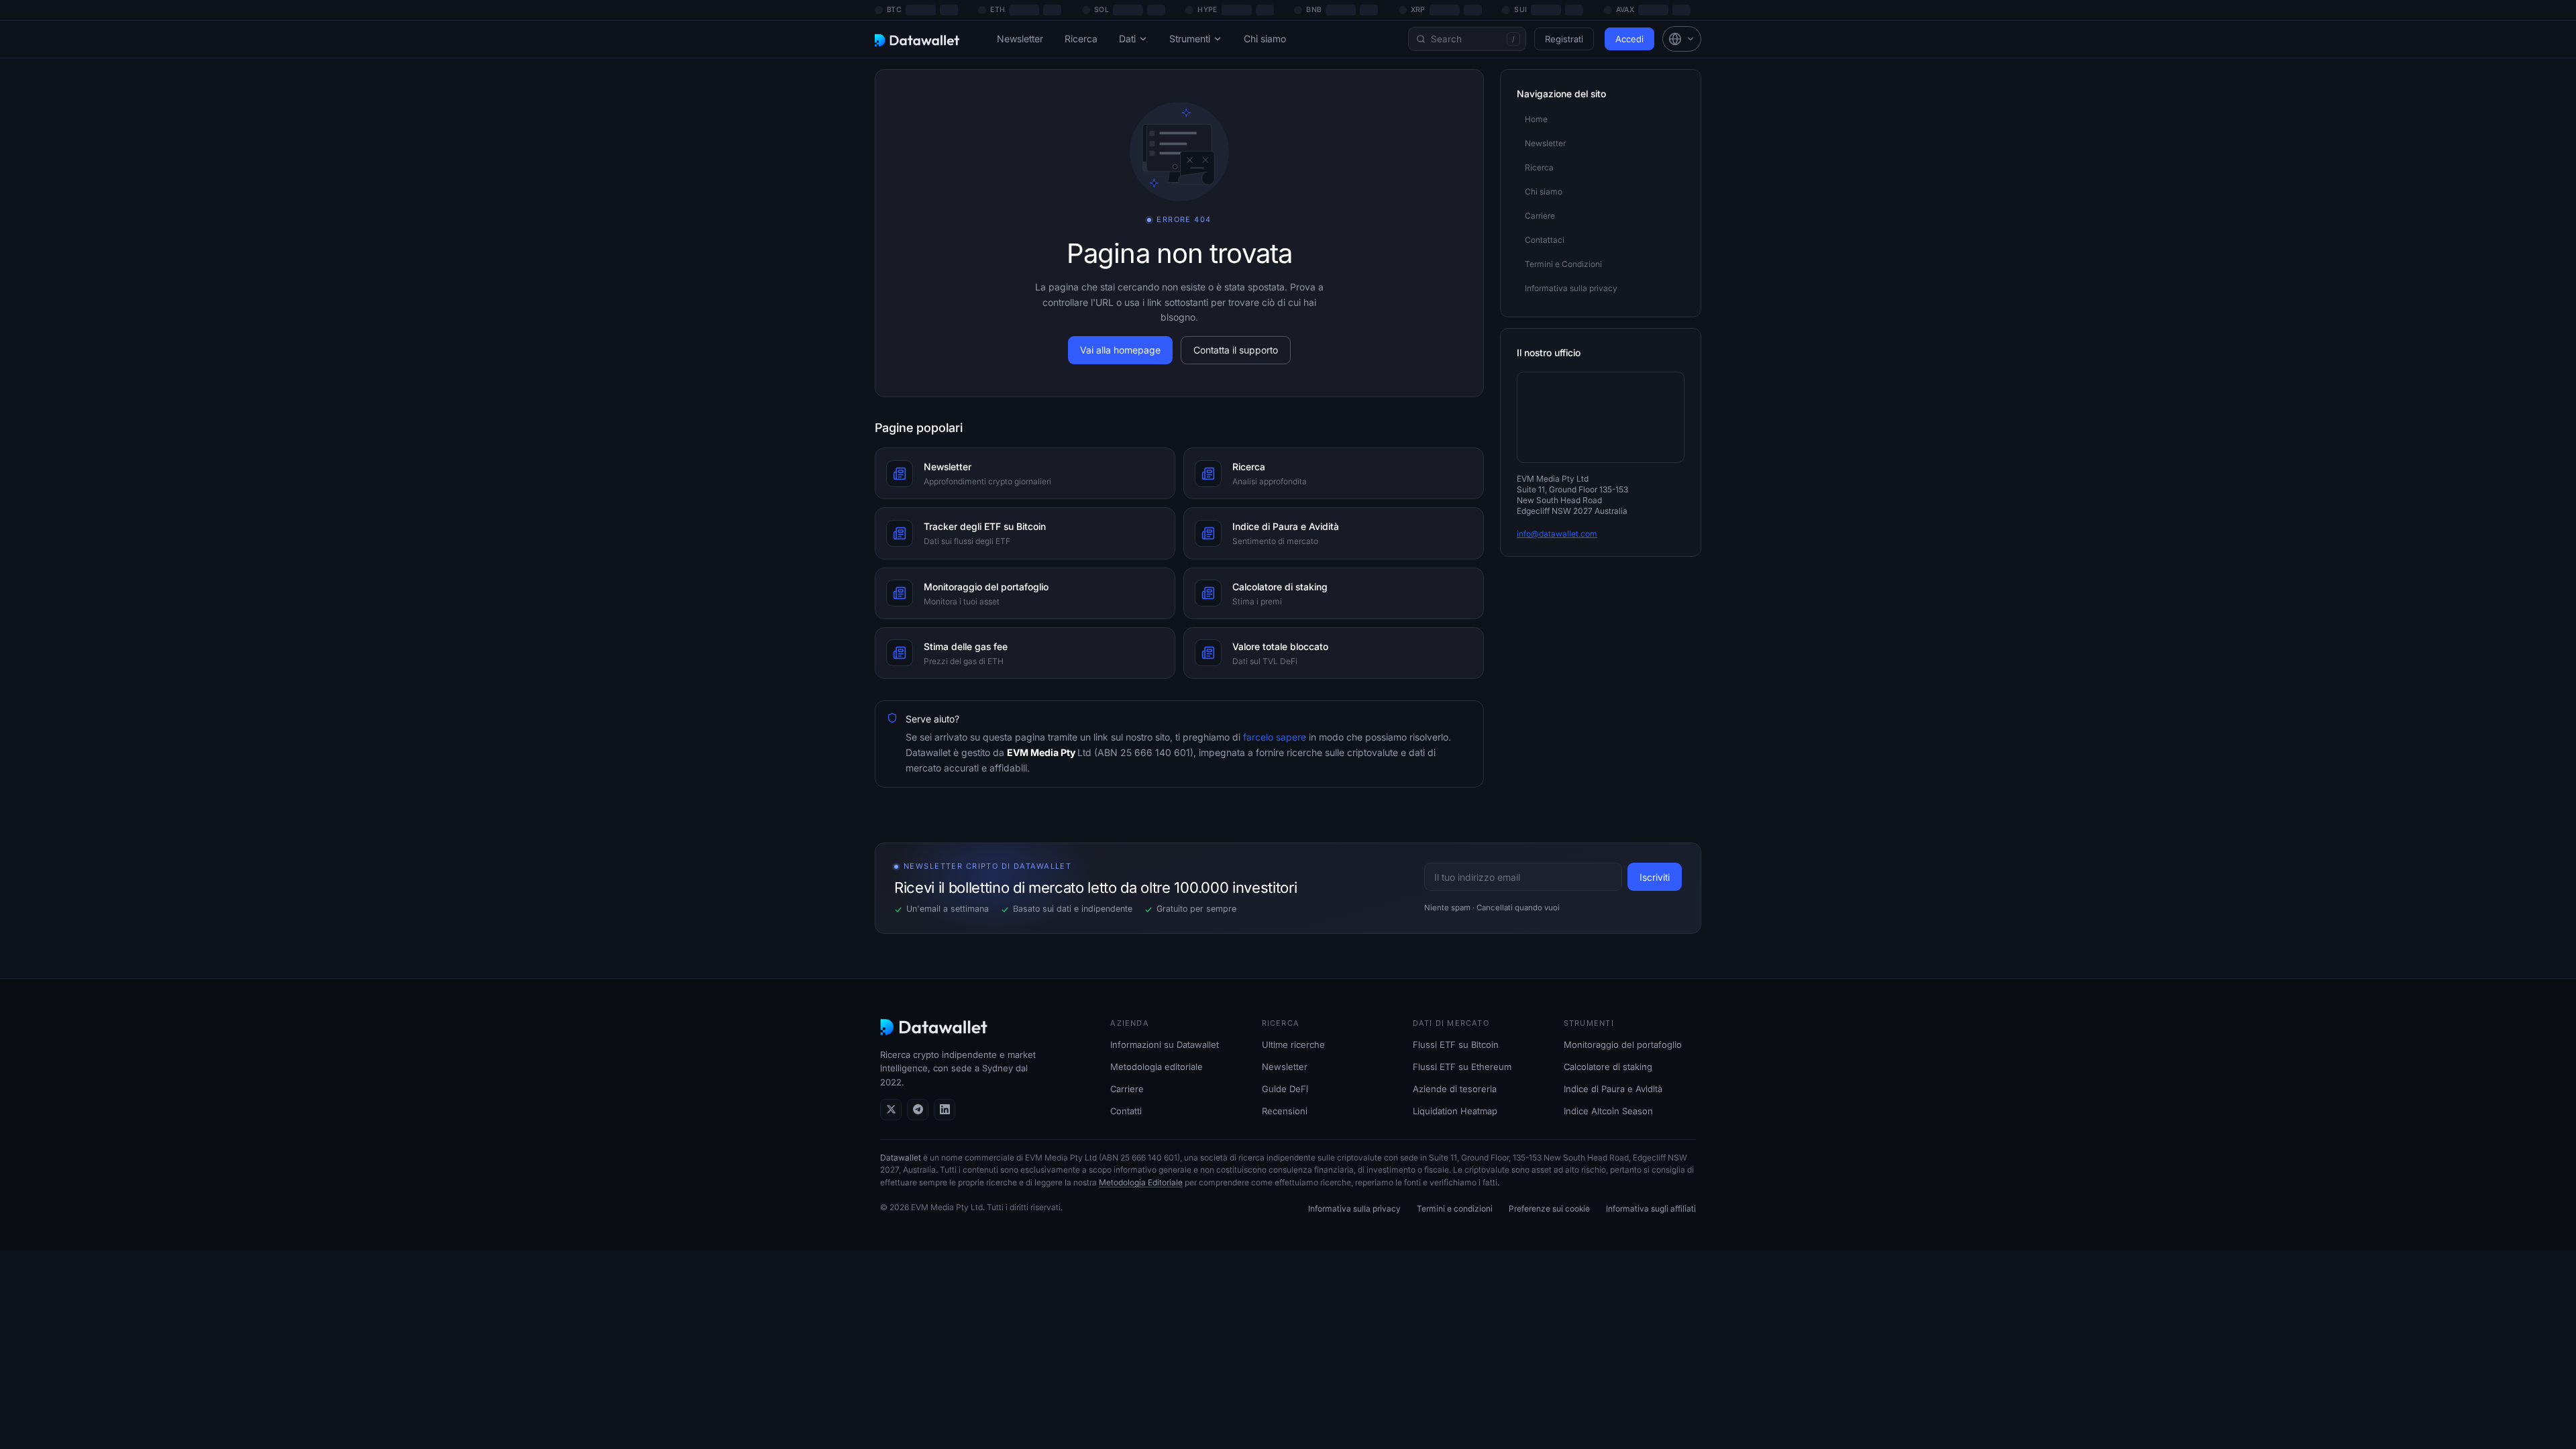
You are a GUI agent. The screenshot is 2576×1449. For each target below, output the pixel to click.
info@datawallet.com (1557, 534)
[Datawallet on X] (891, 1110)
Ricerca (1081, 39)
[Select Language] (1682, 39)
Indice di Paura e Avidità (1613, 1089)
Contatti (1126, 1111)
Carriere (1127, 1089)
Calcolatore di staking (1608, 1067)
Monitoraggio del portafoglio (1623, 1044)
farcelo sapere (1273, 737)
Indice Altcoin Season (1608, 1111)
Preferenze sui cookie (1549, 1209)
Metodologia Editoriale (1141, 1182)
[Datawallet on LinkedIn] (945, 1110)
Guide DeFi (1285, 1089)
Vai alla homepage (1120, 350)
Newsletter (1020, 39)
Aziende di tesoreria (1455, 1089)
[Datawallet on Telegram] (918, 1110)
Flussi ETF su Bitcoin (1456, 1044)
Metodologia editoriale (1157, 1067)
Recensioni (1285, 1111)
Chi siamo (1265, 39)
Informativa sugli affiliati (1651, 1209)
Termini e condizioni (1455, 1209)
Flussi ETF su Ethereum (1462, 1067)
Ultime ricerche (1293, 1044)
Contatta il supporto (1236, 350)
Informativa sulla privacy (1354, 1209)
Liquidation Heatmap (1455, 1111)
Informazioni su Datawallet (1165, 1044)
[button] (1682, 39)
